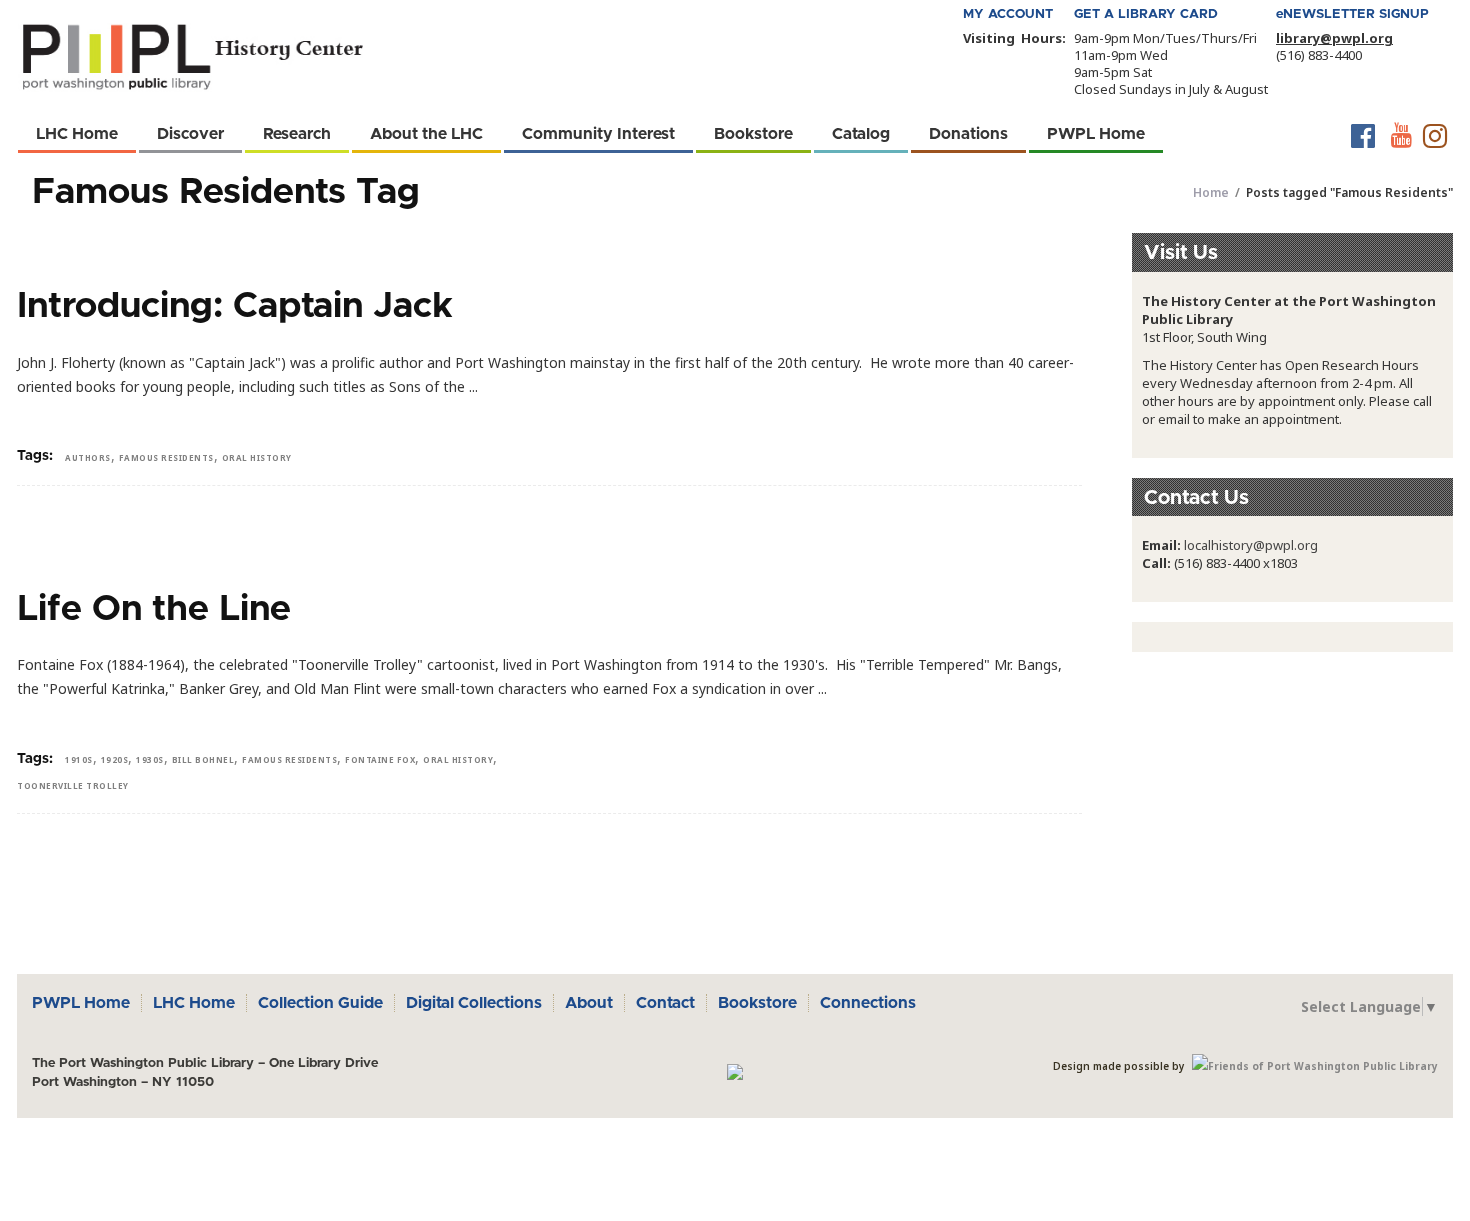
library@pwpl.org (1334, 38)
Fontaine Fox (380, 759)
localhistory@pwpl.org (1251, 545)
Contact (665, 1003)
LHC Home (194, 1003)
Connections (868, 1003)
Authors (88, 457)
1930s (150, 759)
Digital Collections (474, 1003)
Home (1211, 192)
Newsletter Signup (1352, 14)
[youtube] (1399, 135)
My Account (1008, 14)
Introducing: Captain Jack (235, 306)
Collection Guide (320, 1003)
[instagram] (1435, 136)
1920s (115, 759)
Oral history (257, 457)
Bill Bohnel (203, 759)
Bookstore (757, 1003)
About (589, 1003)
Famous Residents (166, 457)
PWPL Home (81, 1003)
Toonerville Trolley (73, 785)
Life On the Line (154, 609)
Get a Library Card (1146, 14)
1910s (79, 759)
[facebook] (1363, 136)
